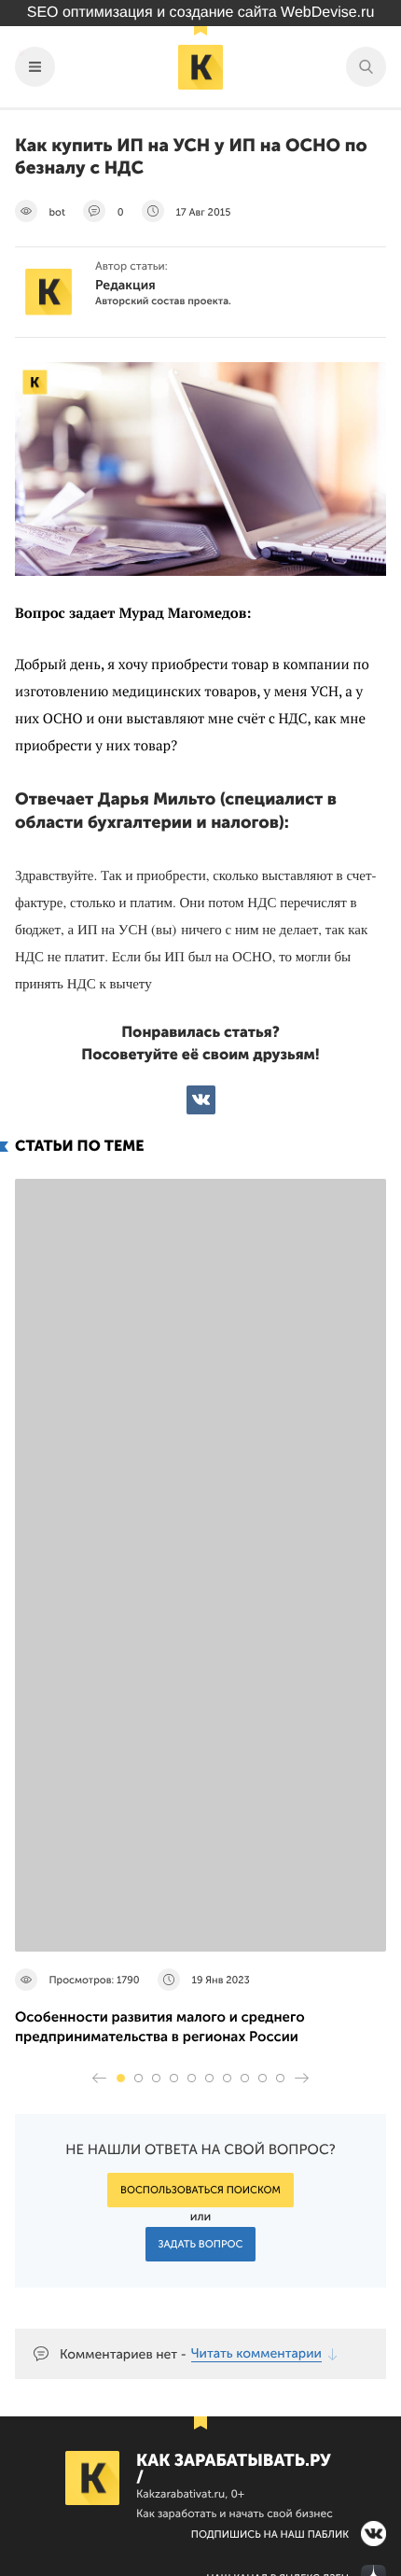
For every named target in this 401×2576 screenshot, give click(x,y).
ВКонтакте (201, 1100)
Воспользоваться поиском (200, 2190)
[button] (121, 2078)
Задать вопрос (201, 2244)
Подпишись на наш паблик (270, 2534)
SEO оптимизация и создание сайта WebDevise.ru (201, 13)
